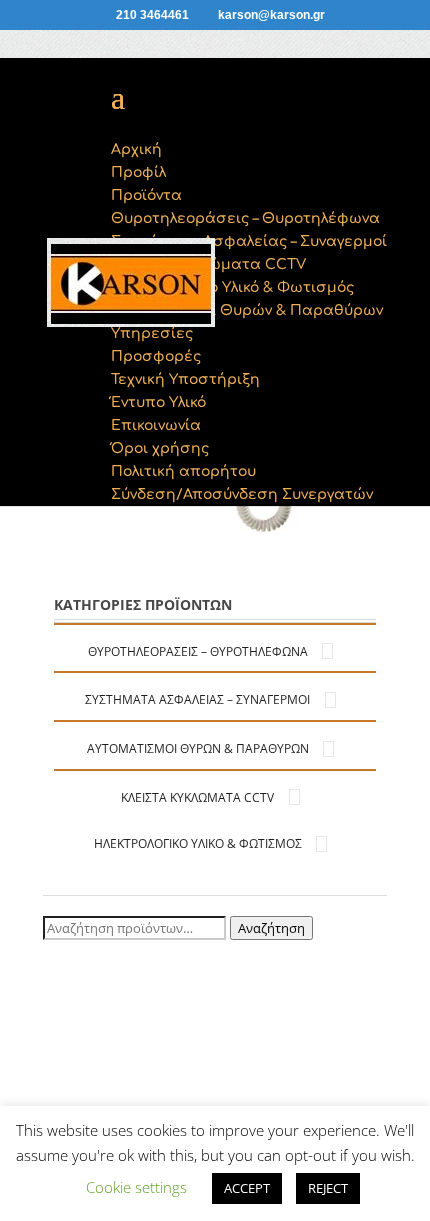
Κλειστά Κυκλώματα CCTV (197, 797)
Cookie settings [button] (136, 1187)
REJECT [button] (328, 1188)
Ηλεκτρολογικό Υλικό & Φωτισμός (198, 843)
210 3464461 (152, 15)
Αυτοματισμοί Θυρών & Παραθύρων (198, 748)
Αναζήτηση (271, 928)
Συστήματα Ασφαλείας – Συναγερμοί (197, 699)
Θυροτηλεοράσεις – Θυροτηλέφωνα (198, 651)
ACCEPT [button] (247, 1188)
